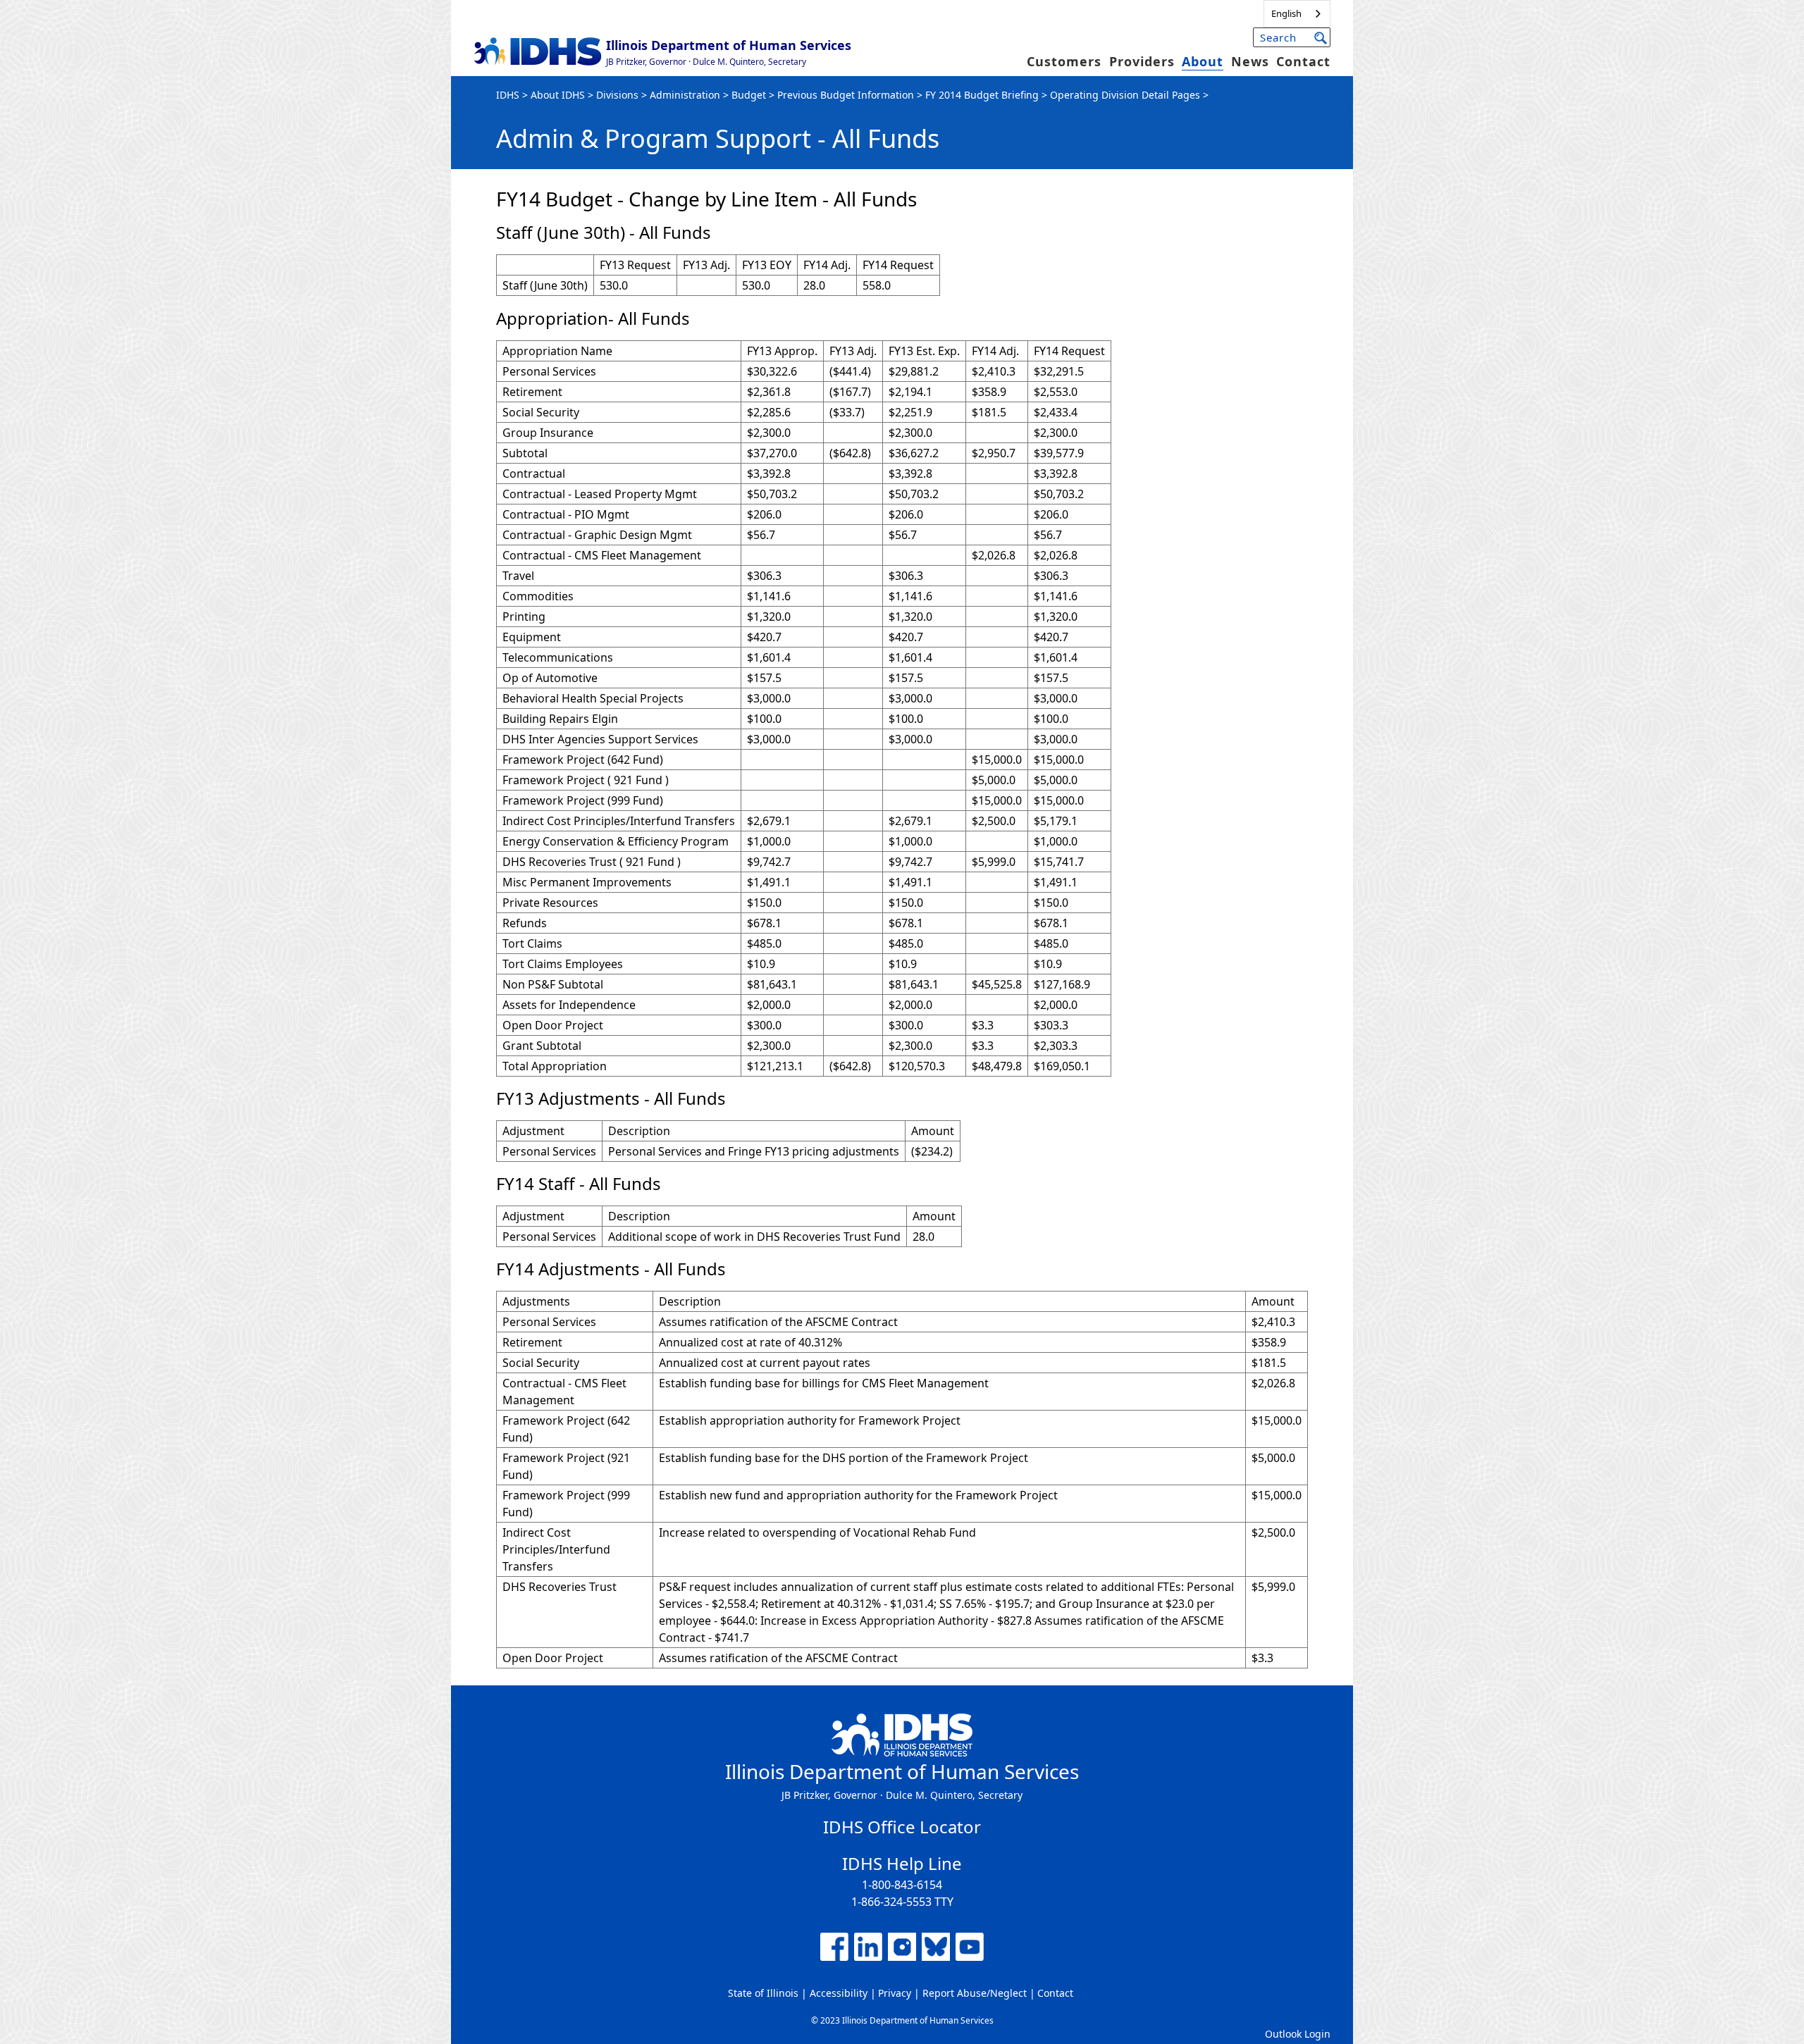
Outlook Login (1298, 2034)
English (1286, 13)
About (1203, 61)
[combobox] (1297, 14)
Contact (1303, 61)
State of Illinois (763, 1993)
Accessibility (839, 1993)
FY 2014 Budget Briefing (982, 95)
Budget (749, 95)
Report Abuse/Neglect (975, 1993)
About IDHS (558, 95)
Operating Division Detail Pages (1125, 95)
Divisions (617, 95)
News (1250, 61)
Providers (1142, 61)
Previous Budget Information (846, 95)
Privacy (895, 1993)
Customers (1064, 61)
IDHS (508, 95)
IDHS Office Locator (902, 1827)
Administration (685, 95)
